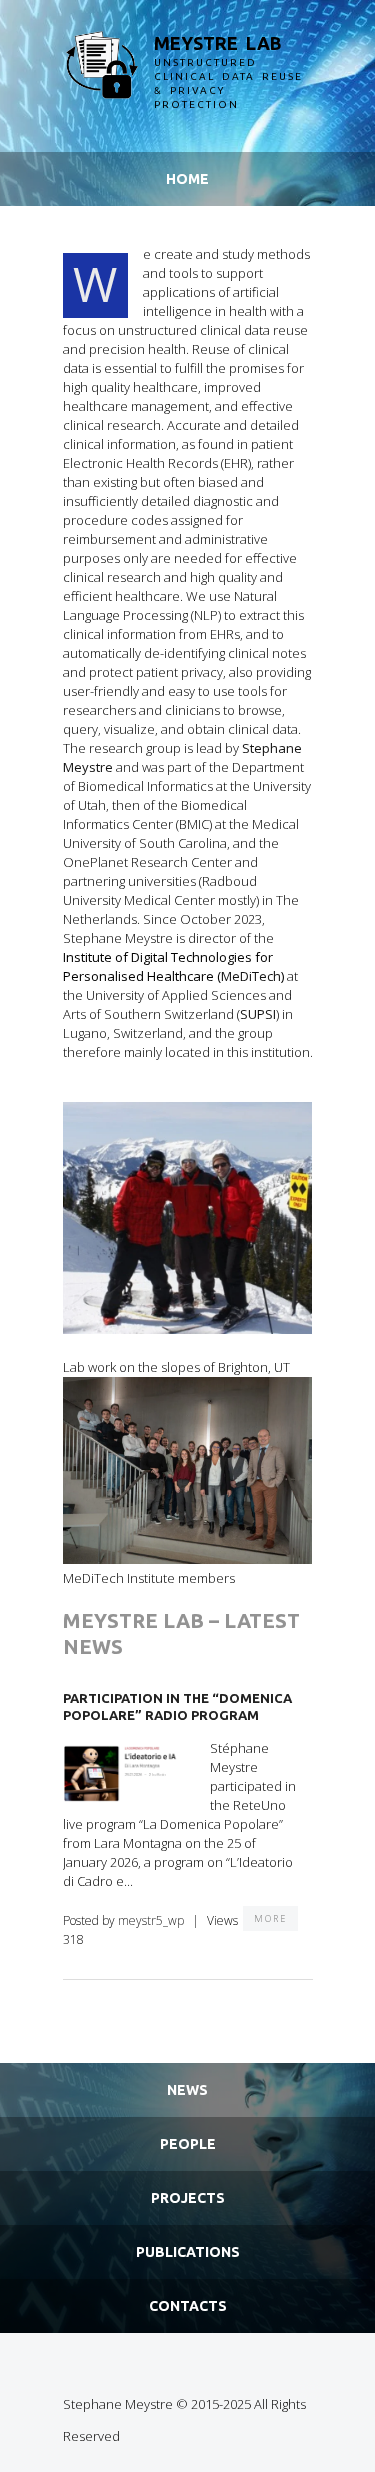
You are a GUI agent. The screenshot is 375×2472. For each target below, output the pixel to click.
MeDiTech (251, 976)
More (270, 1918)
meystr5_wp (151, 1920)
